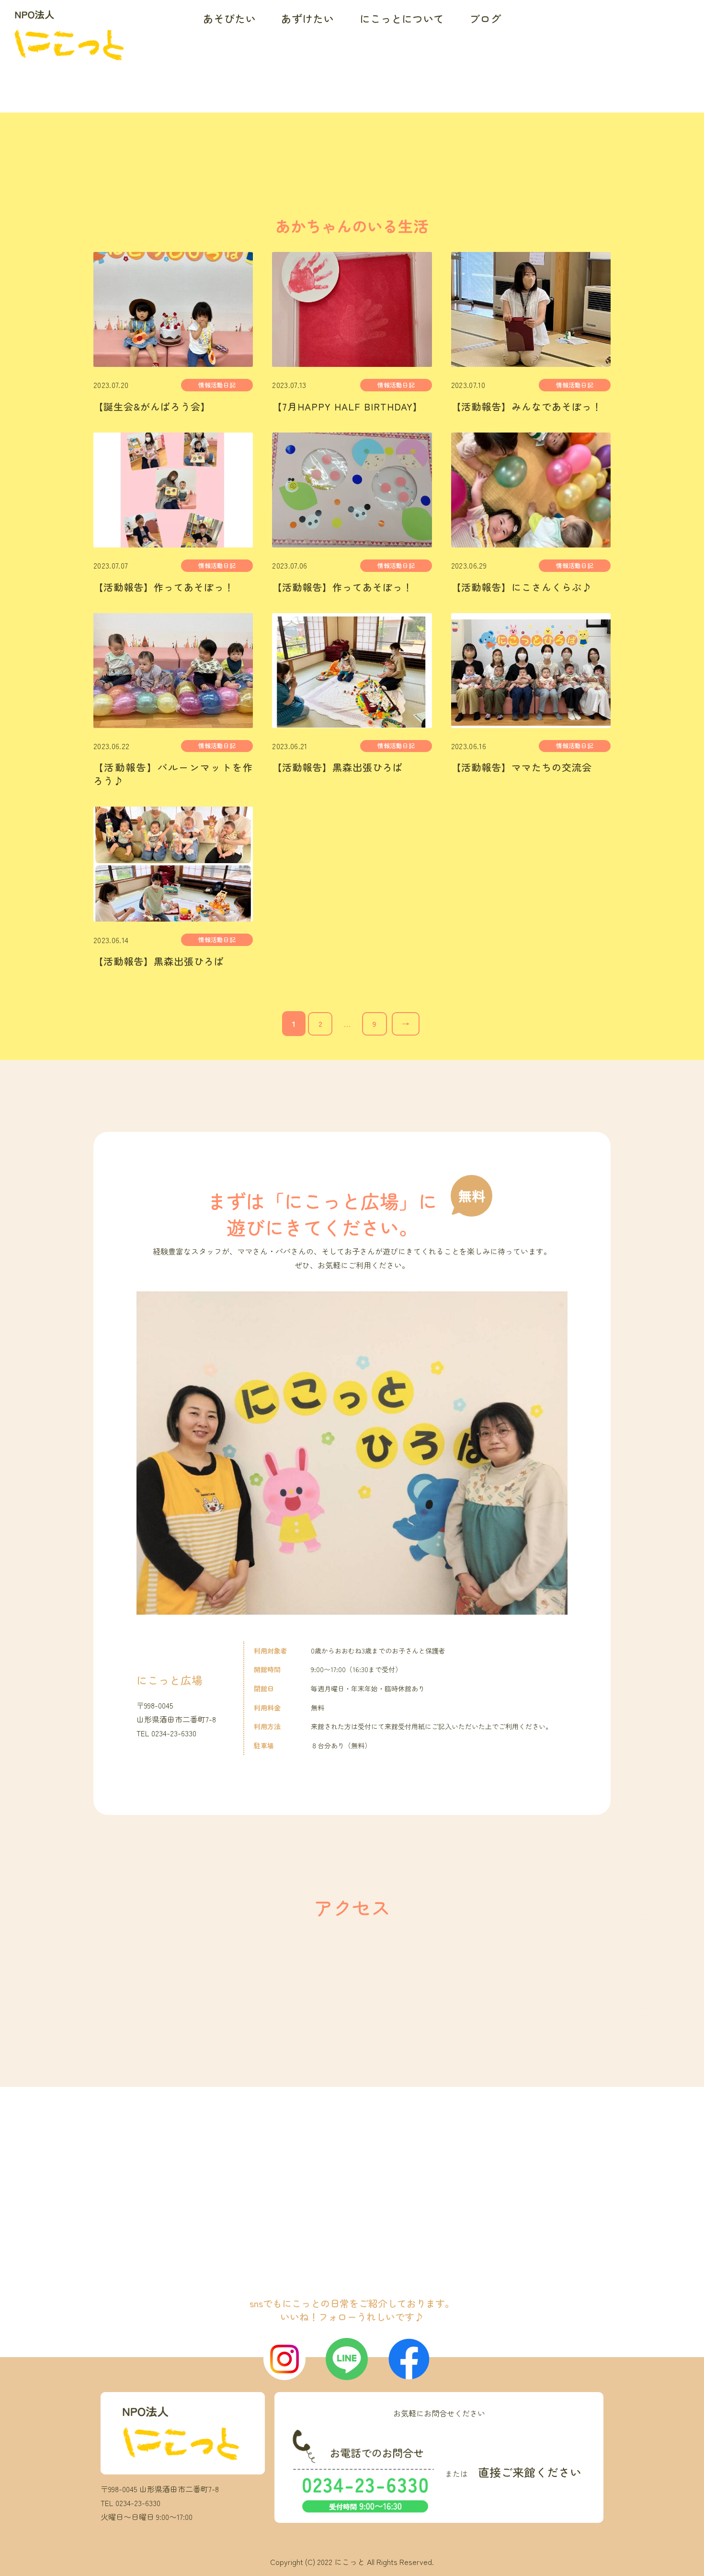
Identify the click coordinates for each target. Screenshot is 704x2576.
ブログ (485, 18)
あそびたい (229, 18)
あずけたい (307, 18)
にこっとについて (402, 18)
